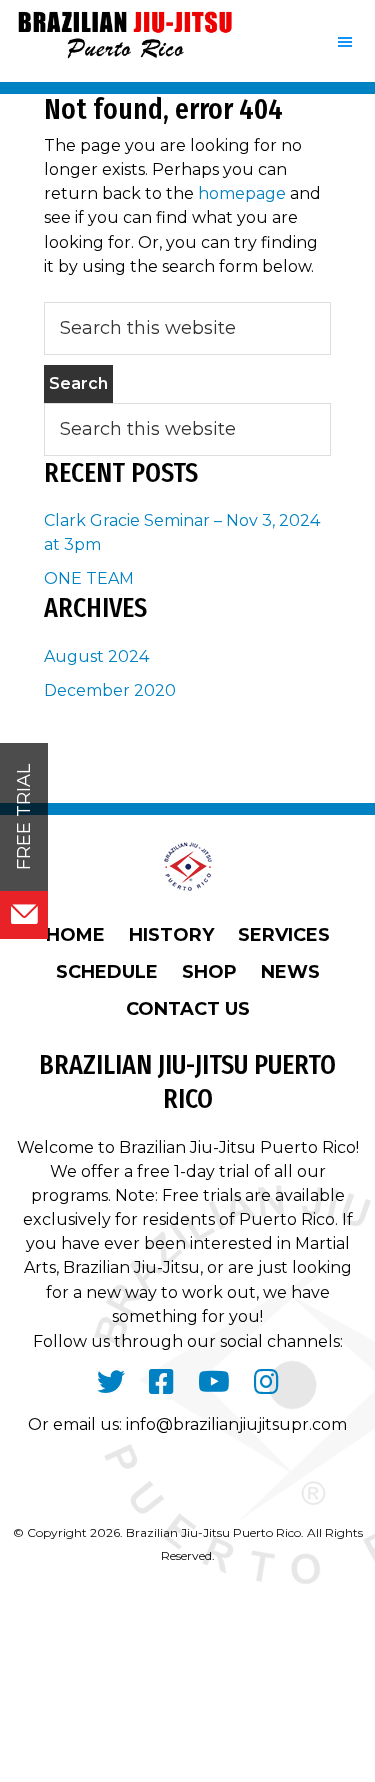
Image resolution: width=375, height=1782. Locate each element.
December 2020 (110, 690)
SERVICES (284, 935)
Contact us (188, 1009)
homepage (242, 193)
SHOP (209, 972)
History (171, 935)
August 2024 (96, 656)
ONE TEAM (89, 578)
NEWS (290, 972)
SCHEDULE (107, 972)
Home (75, 935)
